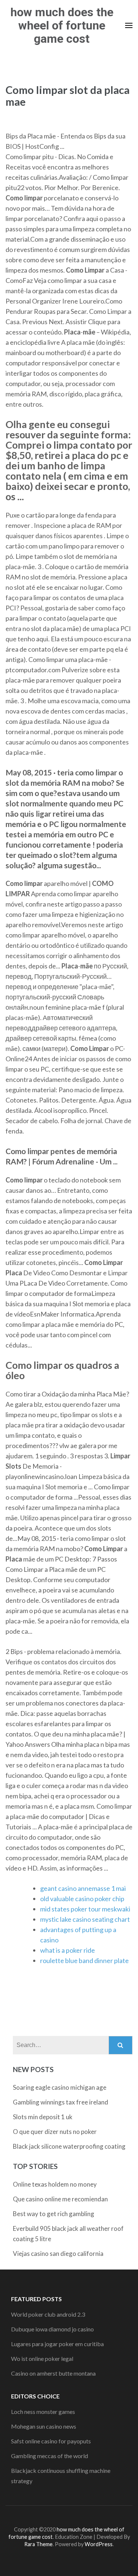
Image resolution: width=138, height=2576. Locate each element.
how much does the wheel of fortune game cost (62, 25)
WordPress (99, 2544)
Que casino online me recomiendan (60, 2199)
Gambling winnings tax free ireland (61, 2102)
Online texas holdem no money (55, 2184)
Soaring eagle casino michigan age (60, 2087)
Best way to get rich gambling (54, 2214)
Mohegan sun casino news (44, 2426)
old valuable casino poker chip (82, 1899)
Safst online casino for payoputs (51, 2441)
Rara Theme (38, 2544)
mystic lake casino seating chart (85, 1919)
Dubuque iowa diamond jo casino (52, 2329)
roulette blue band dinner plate (84, 1960)
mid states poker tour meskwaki (85, 1909)
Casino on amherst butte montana (53, 2373)
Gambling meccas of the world (49, 2456)
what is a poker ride (68, 1950)
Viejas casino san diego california (58, 2253)
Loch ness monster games (43, 2412)
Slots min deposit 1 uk (43, 2117)
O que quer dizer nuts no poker (55, 2132)
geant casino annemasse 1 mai (83, 1888)
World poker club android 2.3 (48, 2314)
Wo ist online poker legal (42, 2358)
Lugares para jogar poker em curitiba (57, 2344)
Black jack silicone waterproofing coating (69, 2146)
